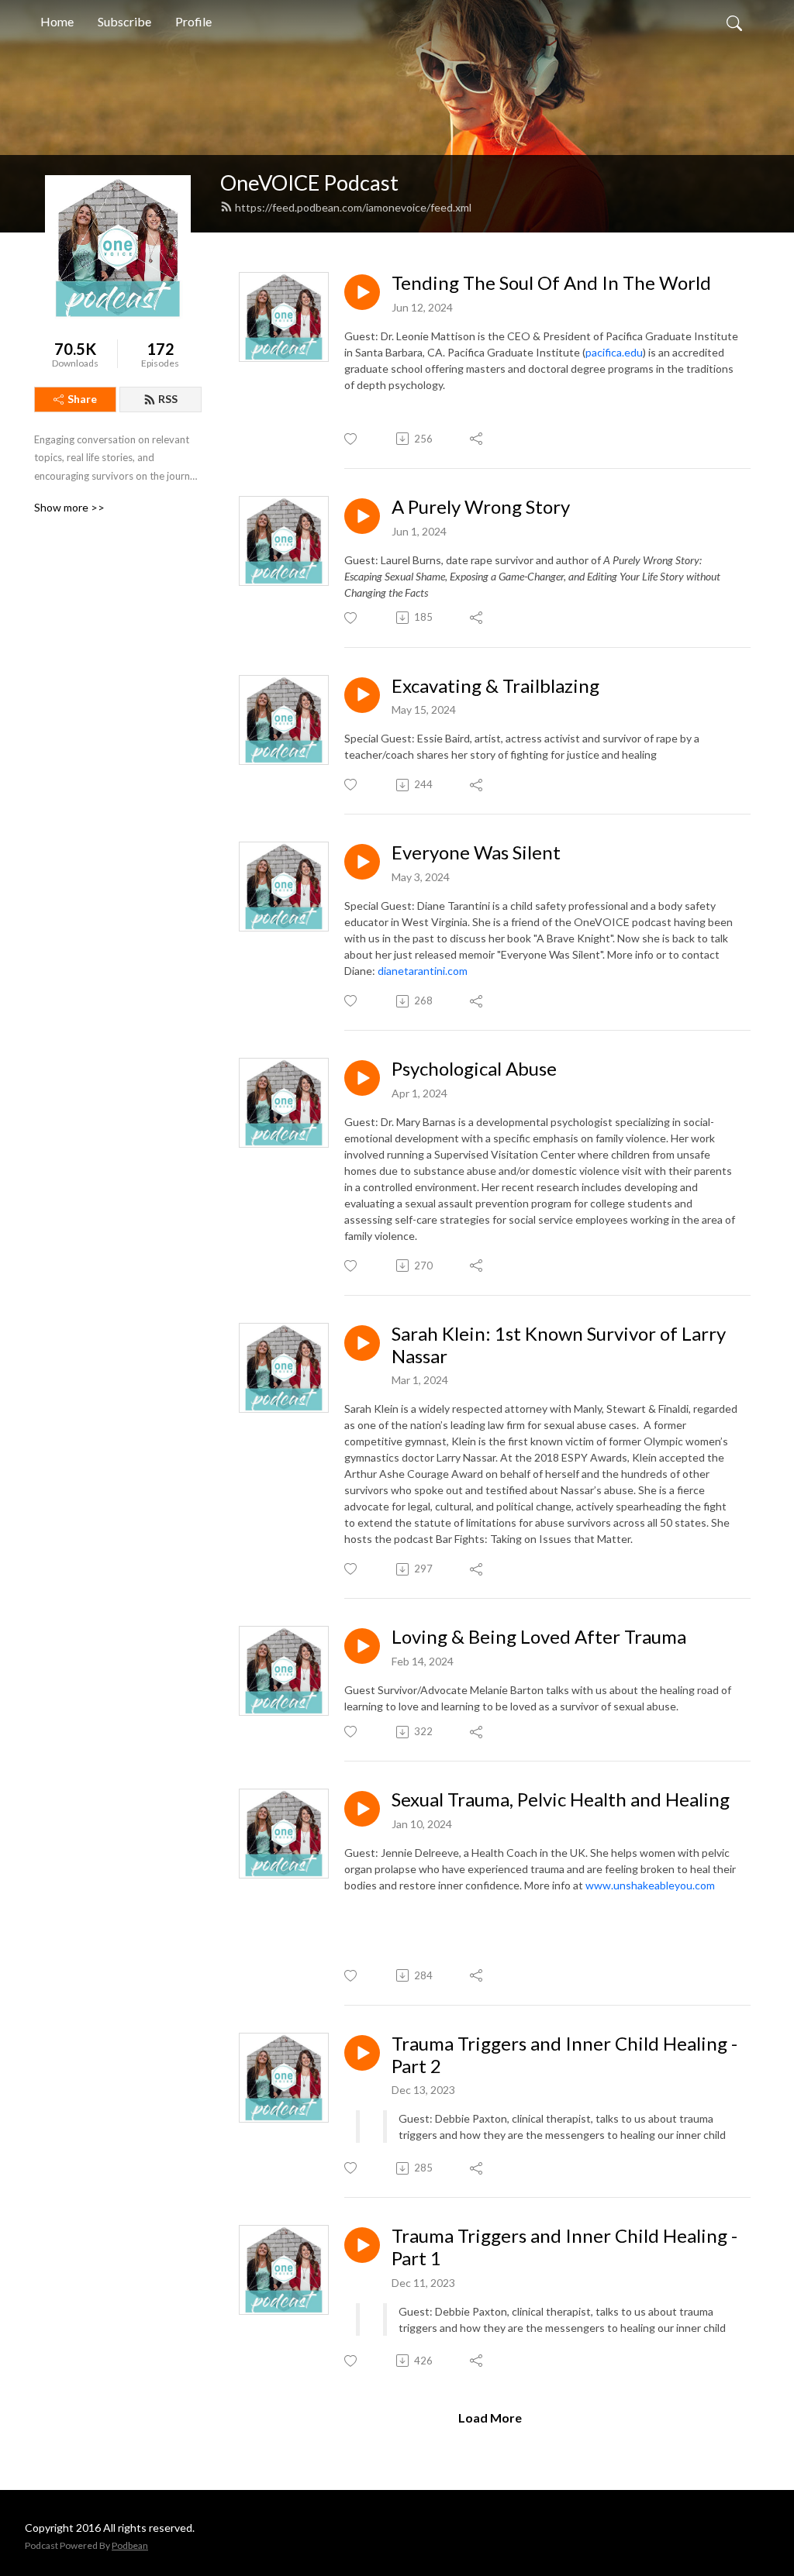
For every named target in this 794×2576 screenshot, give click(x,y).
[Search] (734, 22)
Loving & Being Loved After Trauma (539, 1637)
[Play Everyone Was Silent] (362, 862)
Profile (193, 21)
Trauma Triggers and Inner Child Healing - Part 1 (564, 2247)
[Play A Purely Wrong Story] (362, 516)
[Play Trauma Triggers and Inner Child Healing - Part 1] (362, 2245)
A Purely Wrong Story (481, 507)
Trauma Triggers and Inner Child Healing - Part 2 (564, 2055)
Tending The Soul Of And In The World (551, 283)
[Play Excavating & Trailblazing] (362, 695)
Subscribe (124, 21)
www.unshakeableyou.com (650, 1885)
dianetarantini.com (423, 971)
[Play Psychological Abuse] (362, 1078)
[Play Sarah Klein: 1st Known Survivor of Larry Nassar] (362, 1343)
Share (82, 399)
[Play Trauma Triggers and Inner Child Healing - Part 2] (362, 2053)
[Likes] (352, 439)
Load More (490, 2418)
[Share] (477, 439)
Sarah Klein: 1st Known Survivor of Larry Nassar (559, 1345)
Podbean (130, 2545)
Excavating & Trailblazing (495, 686)
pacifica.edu (614, 352)
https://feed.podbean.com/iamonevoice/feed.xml (353, 207)
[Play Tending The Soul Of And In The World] (362, 292)
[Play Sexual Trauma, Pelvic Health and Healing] (362, 1809)
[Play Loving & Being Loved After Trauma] (362, 1646)
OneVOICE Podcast (309, 183)
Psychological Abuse (474, 1069)
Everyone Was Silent (476, 852)
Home (57, 21)
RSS (168, 399)
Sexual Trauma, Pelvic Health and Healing (561, 1799)
